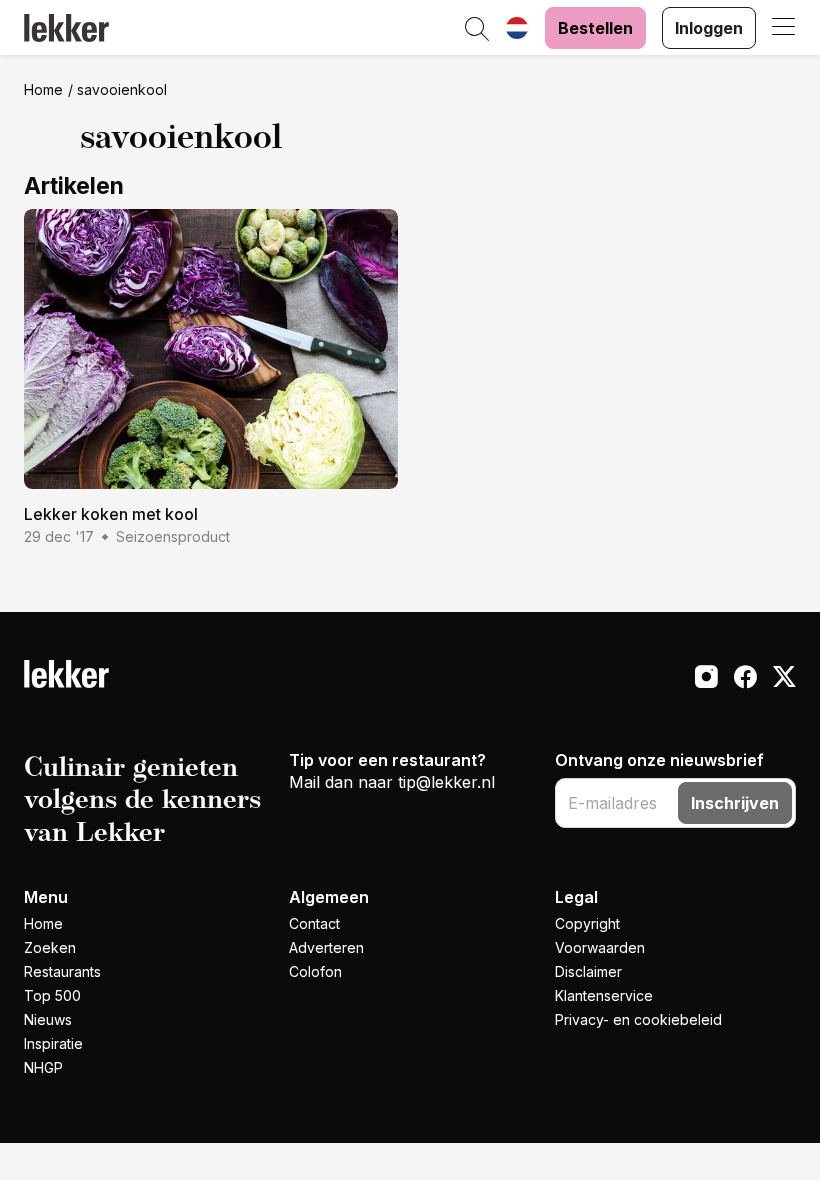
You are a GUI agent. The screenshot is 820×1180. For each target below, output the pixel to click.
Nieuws (48, 1019)
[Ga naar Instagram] (706, 679)
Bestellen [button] (595, 28)
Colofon (315, 971)
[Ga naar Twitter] (784, 679)
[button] (477, 30)
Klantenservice (604, 995)
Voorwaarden (600, 947)
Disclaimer (588, 971)
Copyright (587, 923)
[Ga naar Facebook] (745, 679)
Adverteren (326, 947)
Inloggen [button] (709, 28)
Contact (314, 923)
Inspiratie (53, 1043)
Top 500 (52, 995)
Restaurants (62, 971)
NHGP (43, 1067)
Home (43, 89)
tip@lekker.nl (446, 782)
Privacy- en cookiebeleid (638, 1019)
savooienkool (122, 89)
